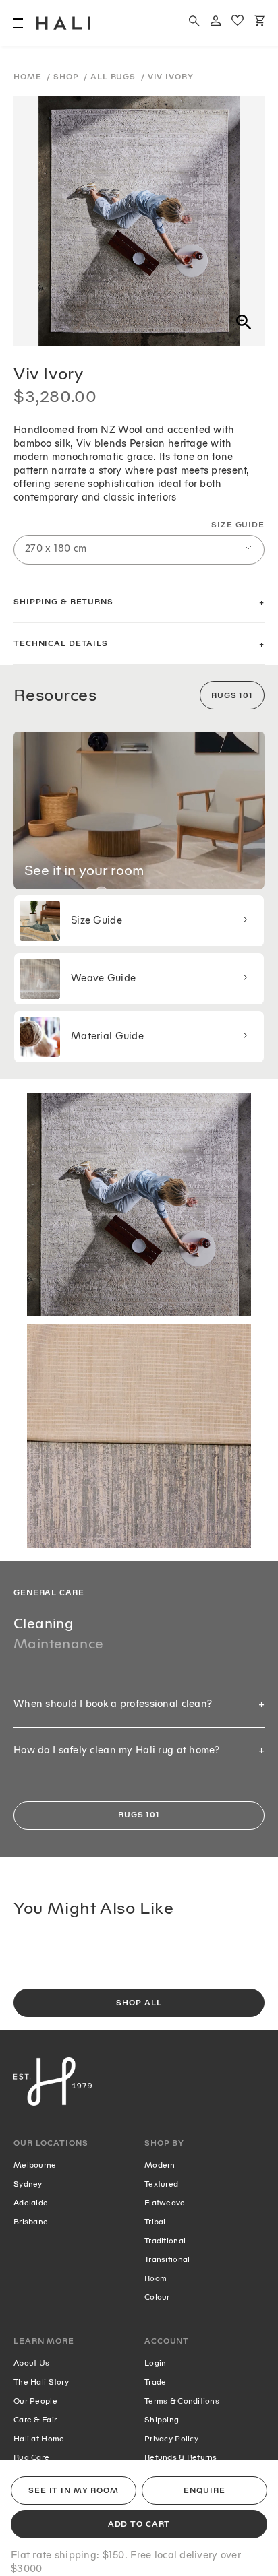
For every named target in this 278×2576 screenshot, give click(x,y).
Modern (160, 2165)
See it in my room (74, 2491)
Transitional (167, 2259)
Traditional (165, 2241)
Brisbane (31, 2222)
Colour (157, 2297)
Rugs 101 (232, 696)
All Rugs (114, 77)
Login (155, 2363)
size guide (238, 525)
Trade (155, 2382)
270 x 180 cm (56, 549)
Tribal (155, 2222)
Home (29, 77)
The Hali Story (41, 2382)
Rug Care (31, 2457)
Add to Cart (139, 2524)
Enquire (204, 2491)
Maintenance (58, 1644)
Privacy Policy (171, 2439)
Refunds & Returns (181, 2457)
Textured (161, 2184)
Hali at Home (39, 2439)
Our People (35, 2401)
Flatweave (165, 2203)
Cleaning (44, 1623)
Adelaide (31, 2203)
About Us (31, 2363)
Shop (67, 77)
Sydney (28, 2184)
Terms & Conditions (182, 2401)
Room (156, 2278)
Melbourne (35, 2165)
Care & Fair (35, 2420)
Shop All (139, 2003)
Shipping (162, 2420)
